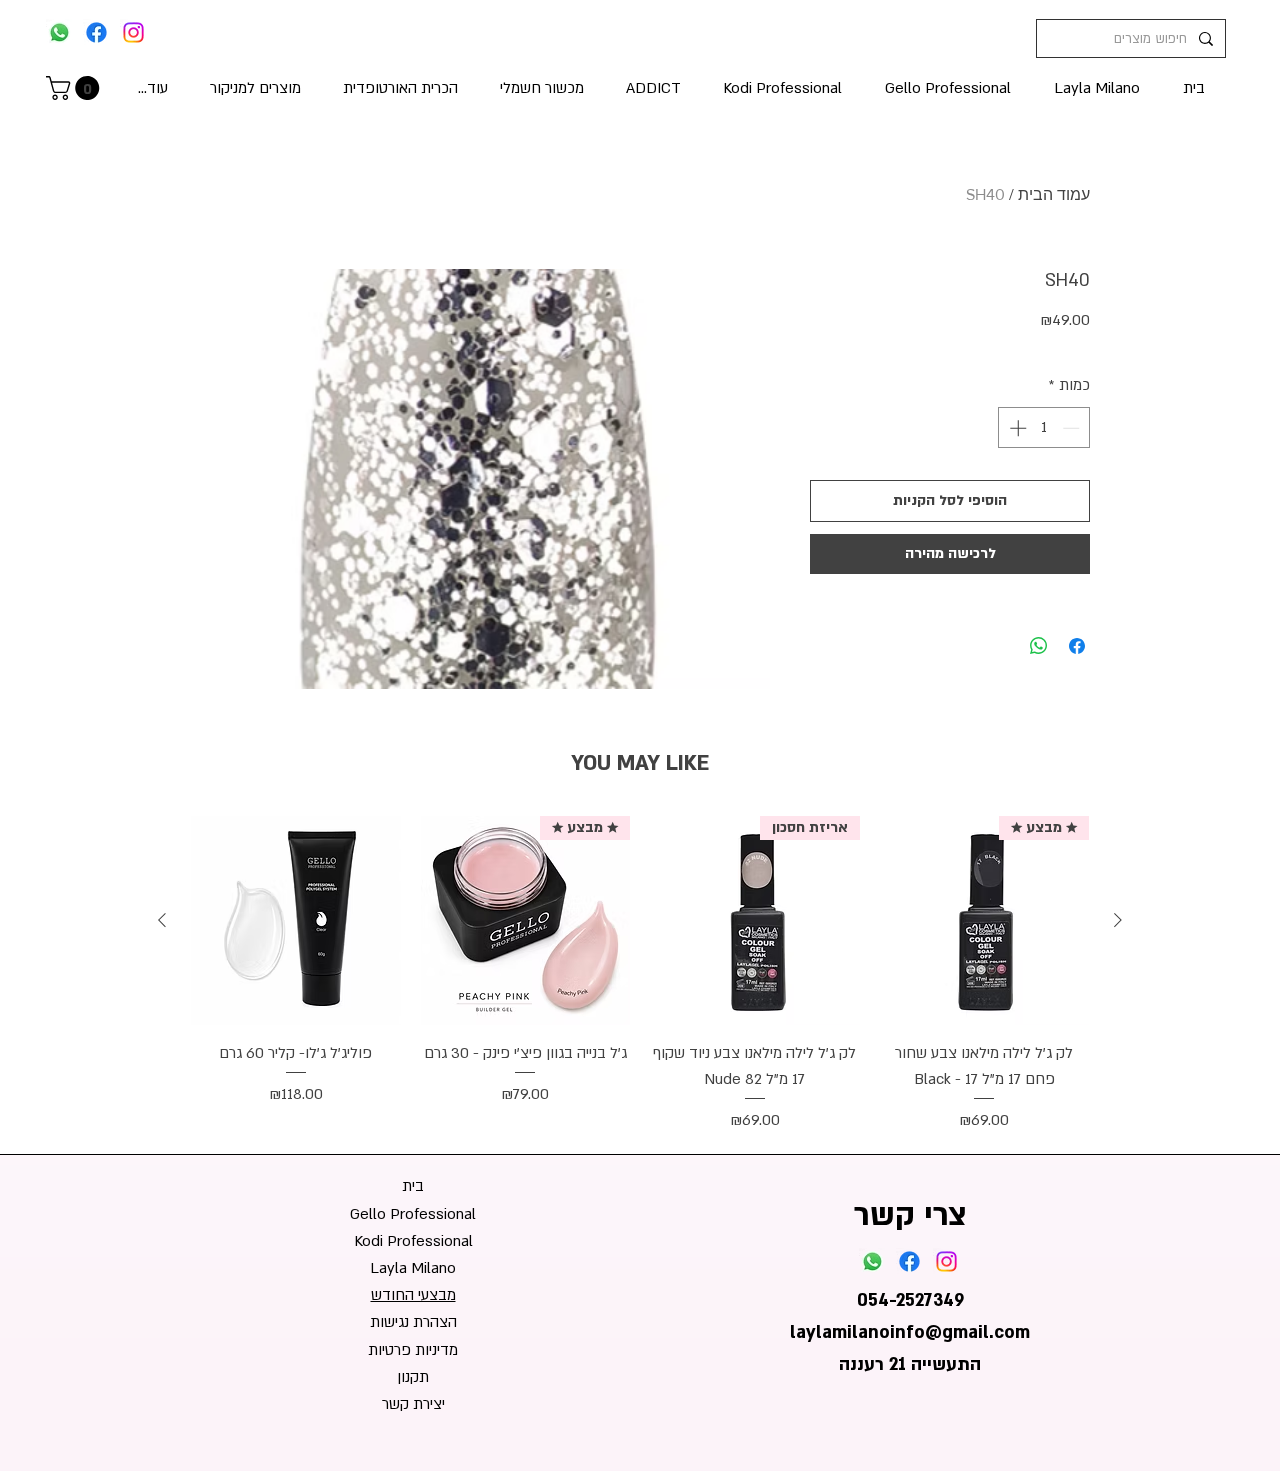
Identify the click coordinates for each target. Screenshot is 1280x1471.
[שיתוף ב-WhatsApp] (1039, 646)
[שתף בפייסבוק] (1077, 646)
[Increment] (1016, 428)
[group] (640, 975)
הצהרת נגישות (413, 1322)
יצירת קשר (413, 1404)
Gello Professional (413, 1214)
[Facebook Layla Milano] (96, 32)
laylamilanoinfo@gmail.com (910, 1332)
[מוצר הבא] (162, 920)
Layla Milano (413, 1268)
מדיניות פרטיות (413, 1350)
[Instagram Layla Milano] (133, 32)
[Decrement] (1073, 428)
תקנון (413, 1377)
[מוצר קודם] (1118, 920)
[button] (75, 88)
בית (413, 1186)
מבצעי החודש (413, 1295)
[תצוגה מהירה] (296, 921)
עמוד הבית (1054, 194)
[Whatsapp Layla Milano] (59, 32)
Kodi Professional (413, 1241)
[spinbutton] (1044, 428)
